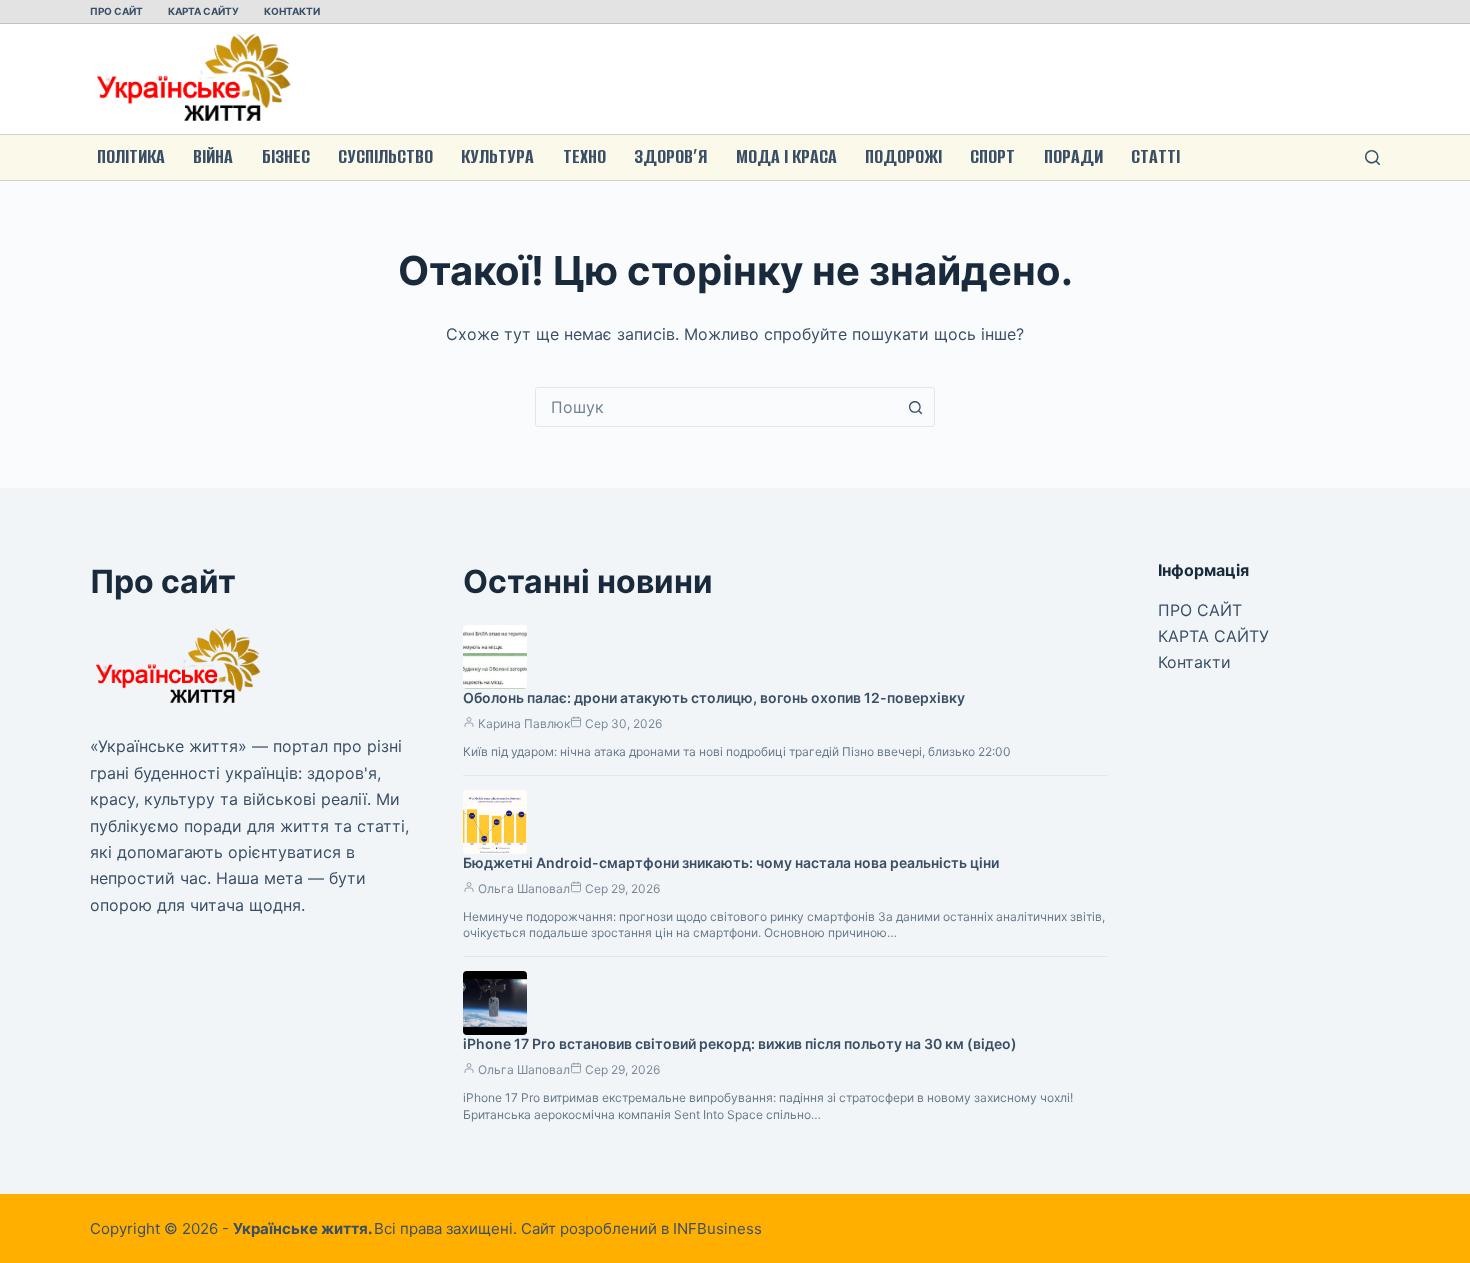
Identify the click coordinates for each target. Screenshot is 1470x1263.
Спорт (992, 156)
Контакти (292, 11)
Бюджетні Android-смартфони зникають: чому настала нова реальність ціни (731, 862)
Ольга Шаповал (524, 888)
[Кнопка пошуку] (915, 407)
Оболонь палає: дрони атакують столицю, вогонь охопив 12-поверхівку (714, 697)
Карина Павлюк (524, 723)
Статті (1155, 156)
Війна (213, 156)
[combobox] (716, 407)
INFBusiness (717, 1228)
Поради (1073, 156)
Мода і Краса (786, 156)
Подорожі (903, 156)
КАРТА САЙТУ (203, 11)
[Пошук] (1372, 157)
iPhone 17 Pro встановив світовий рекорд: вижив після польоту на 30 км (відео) (740, 1043)
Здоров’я (670, 156)
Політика (131, 156)
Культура (497, 156)
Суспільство (385, 156)
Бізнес (286, 156)
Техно (584, 156)
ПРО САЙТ (116, 11)
